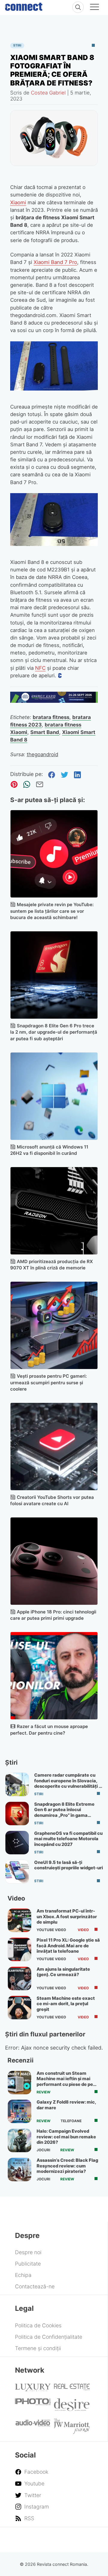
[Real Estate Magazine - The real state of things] (72, 2389)
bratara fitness (51, 717)
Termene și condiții (38, 2348)
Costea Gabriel (48, 93)
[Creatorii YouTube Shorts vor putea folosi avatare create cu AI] (54, 1447)
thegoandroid (42, 754)
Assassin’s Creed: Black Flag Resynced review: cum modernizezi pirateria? (67, 2166)
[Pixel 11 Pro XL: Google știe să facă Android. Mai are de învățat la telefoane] (19, 1949)
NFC (40, 668)
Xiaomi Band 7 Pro (55, 262)
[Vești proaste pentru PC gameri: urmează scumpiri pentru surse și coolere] (54, 1325)
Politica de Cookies (38, 2325)
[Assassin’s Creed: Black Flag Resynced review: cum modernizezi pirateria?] (19, 2170)
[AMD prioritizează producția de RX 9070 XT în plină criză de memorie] (54, 1211)
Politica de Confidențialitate (49, 2337)
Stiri (17, 45)
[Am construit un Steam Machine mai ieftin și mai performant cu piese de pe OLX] (19, 2083)
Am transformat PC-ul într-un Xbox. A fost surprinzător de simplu (67, 1917)
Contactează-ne (35, 2286)
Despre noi (28, 2252)
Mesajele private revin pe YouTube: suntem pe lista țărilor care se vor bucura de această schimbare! (52, 911)
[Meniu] (94, 8)
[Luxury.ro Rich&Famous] (33, 2389)
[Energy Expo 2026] (54, 701)
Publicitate (28, 2264)
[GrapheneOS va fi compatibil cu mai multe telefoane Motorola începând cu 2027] (17, 1843)
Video (83, 1930)
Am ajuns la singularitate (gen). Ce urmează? (63, 1972)
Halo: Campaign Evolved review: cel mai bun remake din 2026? (66, 2137)
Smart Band (45, 732)
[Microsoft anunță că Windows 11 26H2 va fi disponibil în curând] (54, 1096)
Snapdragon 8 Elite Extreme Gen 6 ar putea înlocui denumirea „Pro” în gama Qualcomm (64, 1812)
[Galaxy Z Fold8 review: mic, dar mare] (19, 2111)
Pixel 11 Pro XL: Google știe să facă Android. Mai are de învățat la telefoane (68, 1946)
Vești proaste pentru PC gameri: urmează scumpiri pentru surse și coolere (48, 1383)
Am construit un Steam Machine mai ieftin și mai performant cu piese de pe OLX (65, 2082)
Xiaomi (18, 202)
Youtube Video (51, 1930)
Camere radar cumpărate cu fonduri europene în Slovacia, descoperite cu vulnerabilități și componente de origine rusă (68, 1783)
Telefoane (71, 2121)
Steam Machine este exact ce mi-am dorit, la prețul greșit (66, 2004)
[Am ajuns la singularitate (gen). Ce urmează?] (19, 1978)
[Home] (24, 5)
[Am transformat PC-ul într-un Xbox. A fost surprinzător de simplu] (19, 1920)
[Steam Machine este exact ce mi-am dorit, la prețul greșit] (19, 2008)
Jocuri (43, 2150)
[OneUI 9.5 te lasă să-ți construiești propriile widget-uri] (17, 1872)
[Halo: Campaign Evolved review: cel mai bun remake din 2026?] (19, 2140)
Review (43, 2092)
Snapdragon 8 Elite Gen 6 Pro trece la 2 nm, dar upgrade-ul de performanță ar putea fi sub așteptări (54, 1032)
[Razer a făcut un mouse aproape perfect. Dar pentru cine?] (54, 1676)
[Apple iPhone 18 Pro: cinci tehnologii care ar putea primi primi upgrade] (54, 1561)
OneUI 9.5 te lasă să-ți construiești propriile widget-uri (69, 1865)
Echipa (23, 2275)
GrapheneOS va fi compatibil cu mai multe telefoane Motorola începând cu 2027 (68, 1839)
